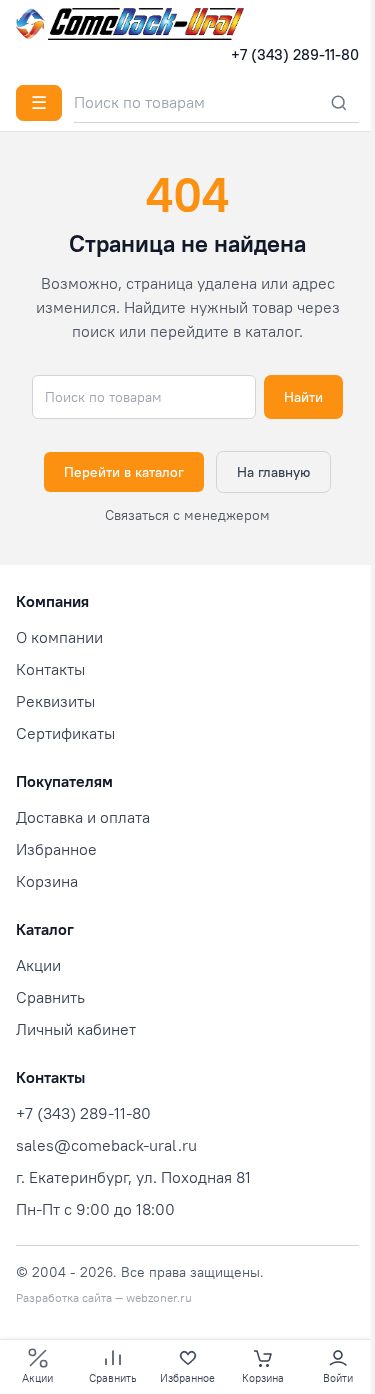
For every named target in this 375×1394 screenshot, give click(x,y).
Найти (303, 397)
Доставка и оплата (83, 817)
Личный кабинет (76, 1029)
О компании (59, 637)
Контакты (50, 669)
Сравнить (50, 997)
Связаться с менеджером (187, 515)
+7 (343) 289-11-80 (295, 54)
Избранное (56, 849)
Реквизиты (55, 701)
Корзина (47, 881)
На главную (273, 472)
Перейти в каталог (124, 472)
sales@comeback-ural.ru (106, 1145)
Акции (38, 965)
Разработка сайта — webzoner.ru (104, 1297)
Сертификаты (65, 733)
